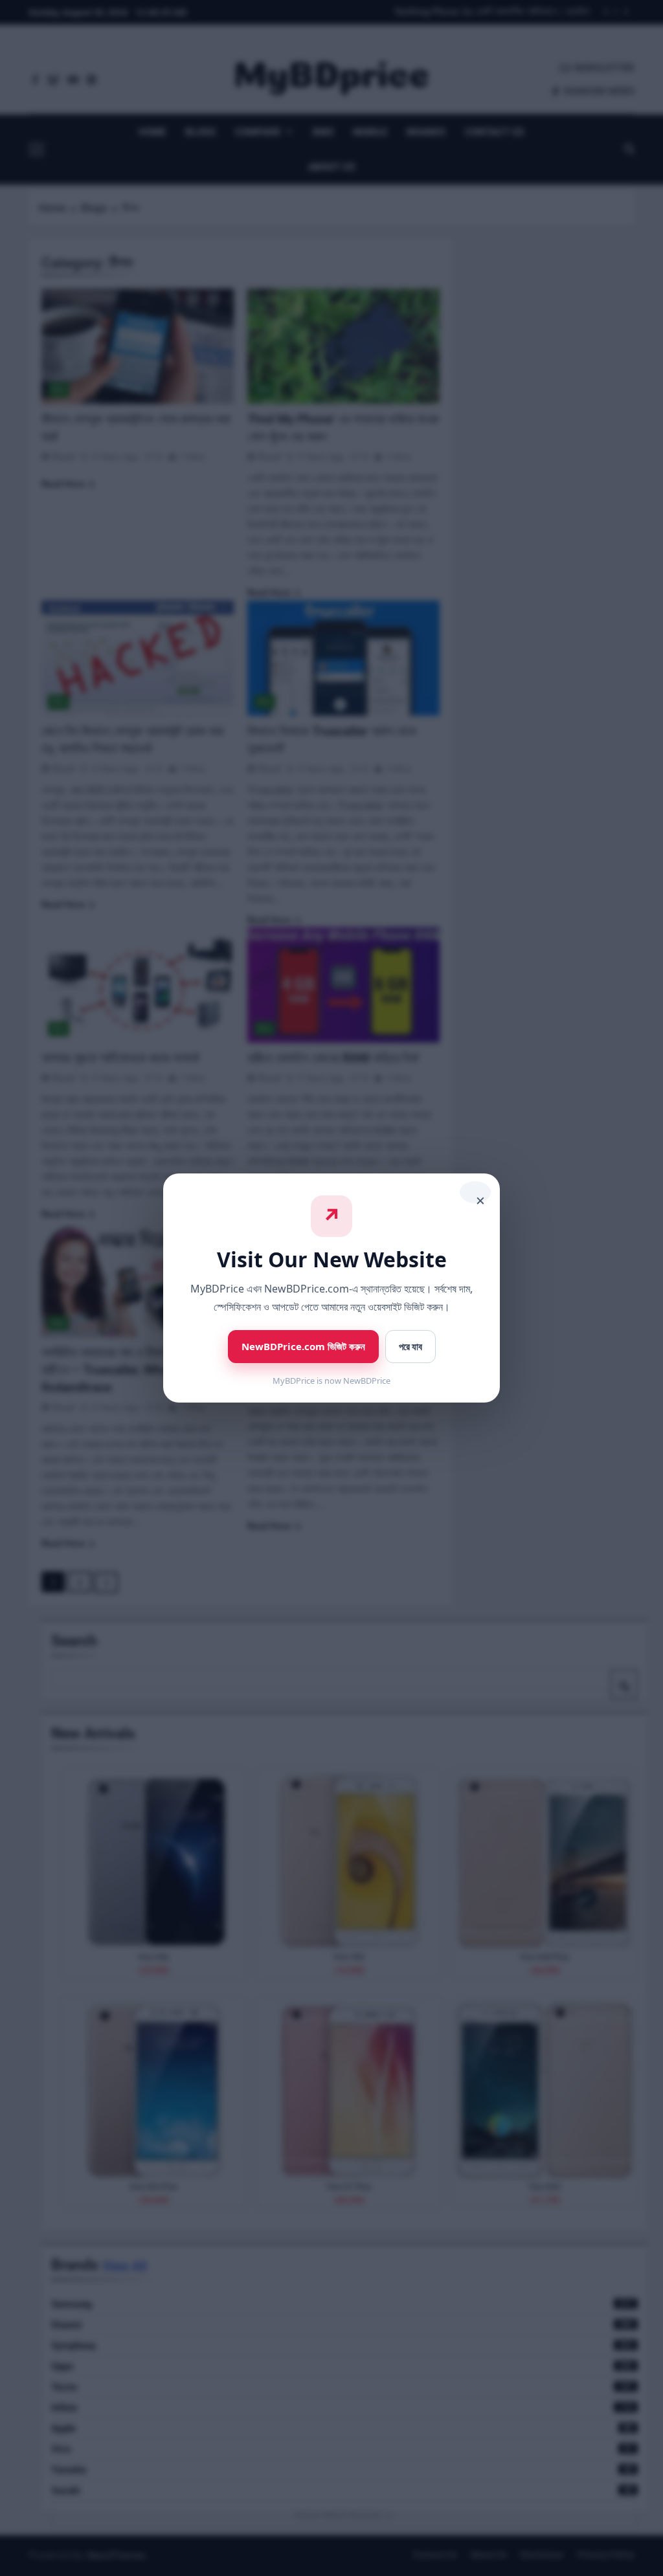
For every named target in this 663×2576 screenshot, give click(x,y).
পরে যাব (410, 1347)
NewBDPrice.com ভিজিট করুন (303, 1346)
